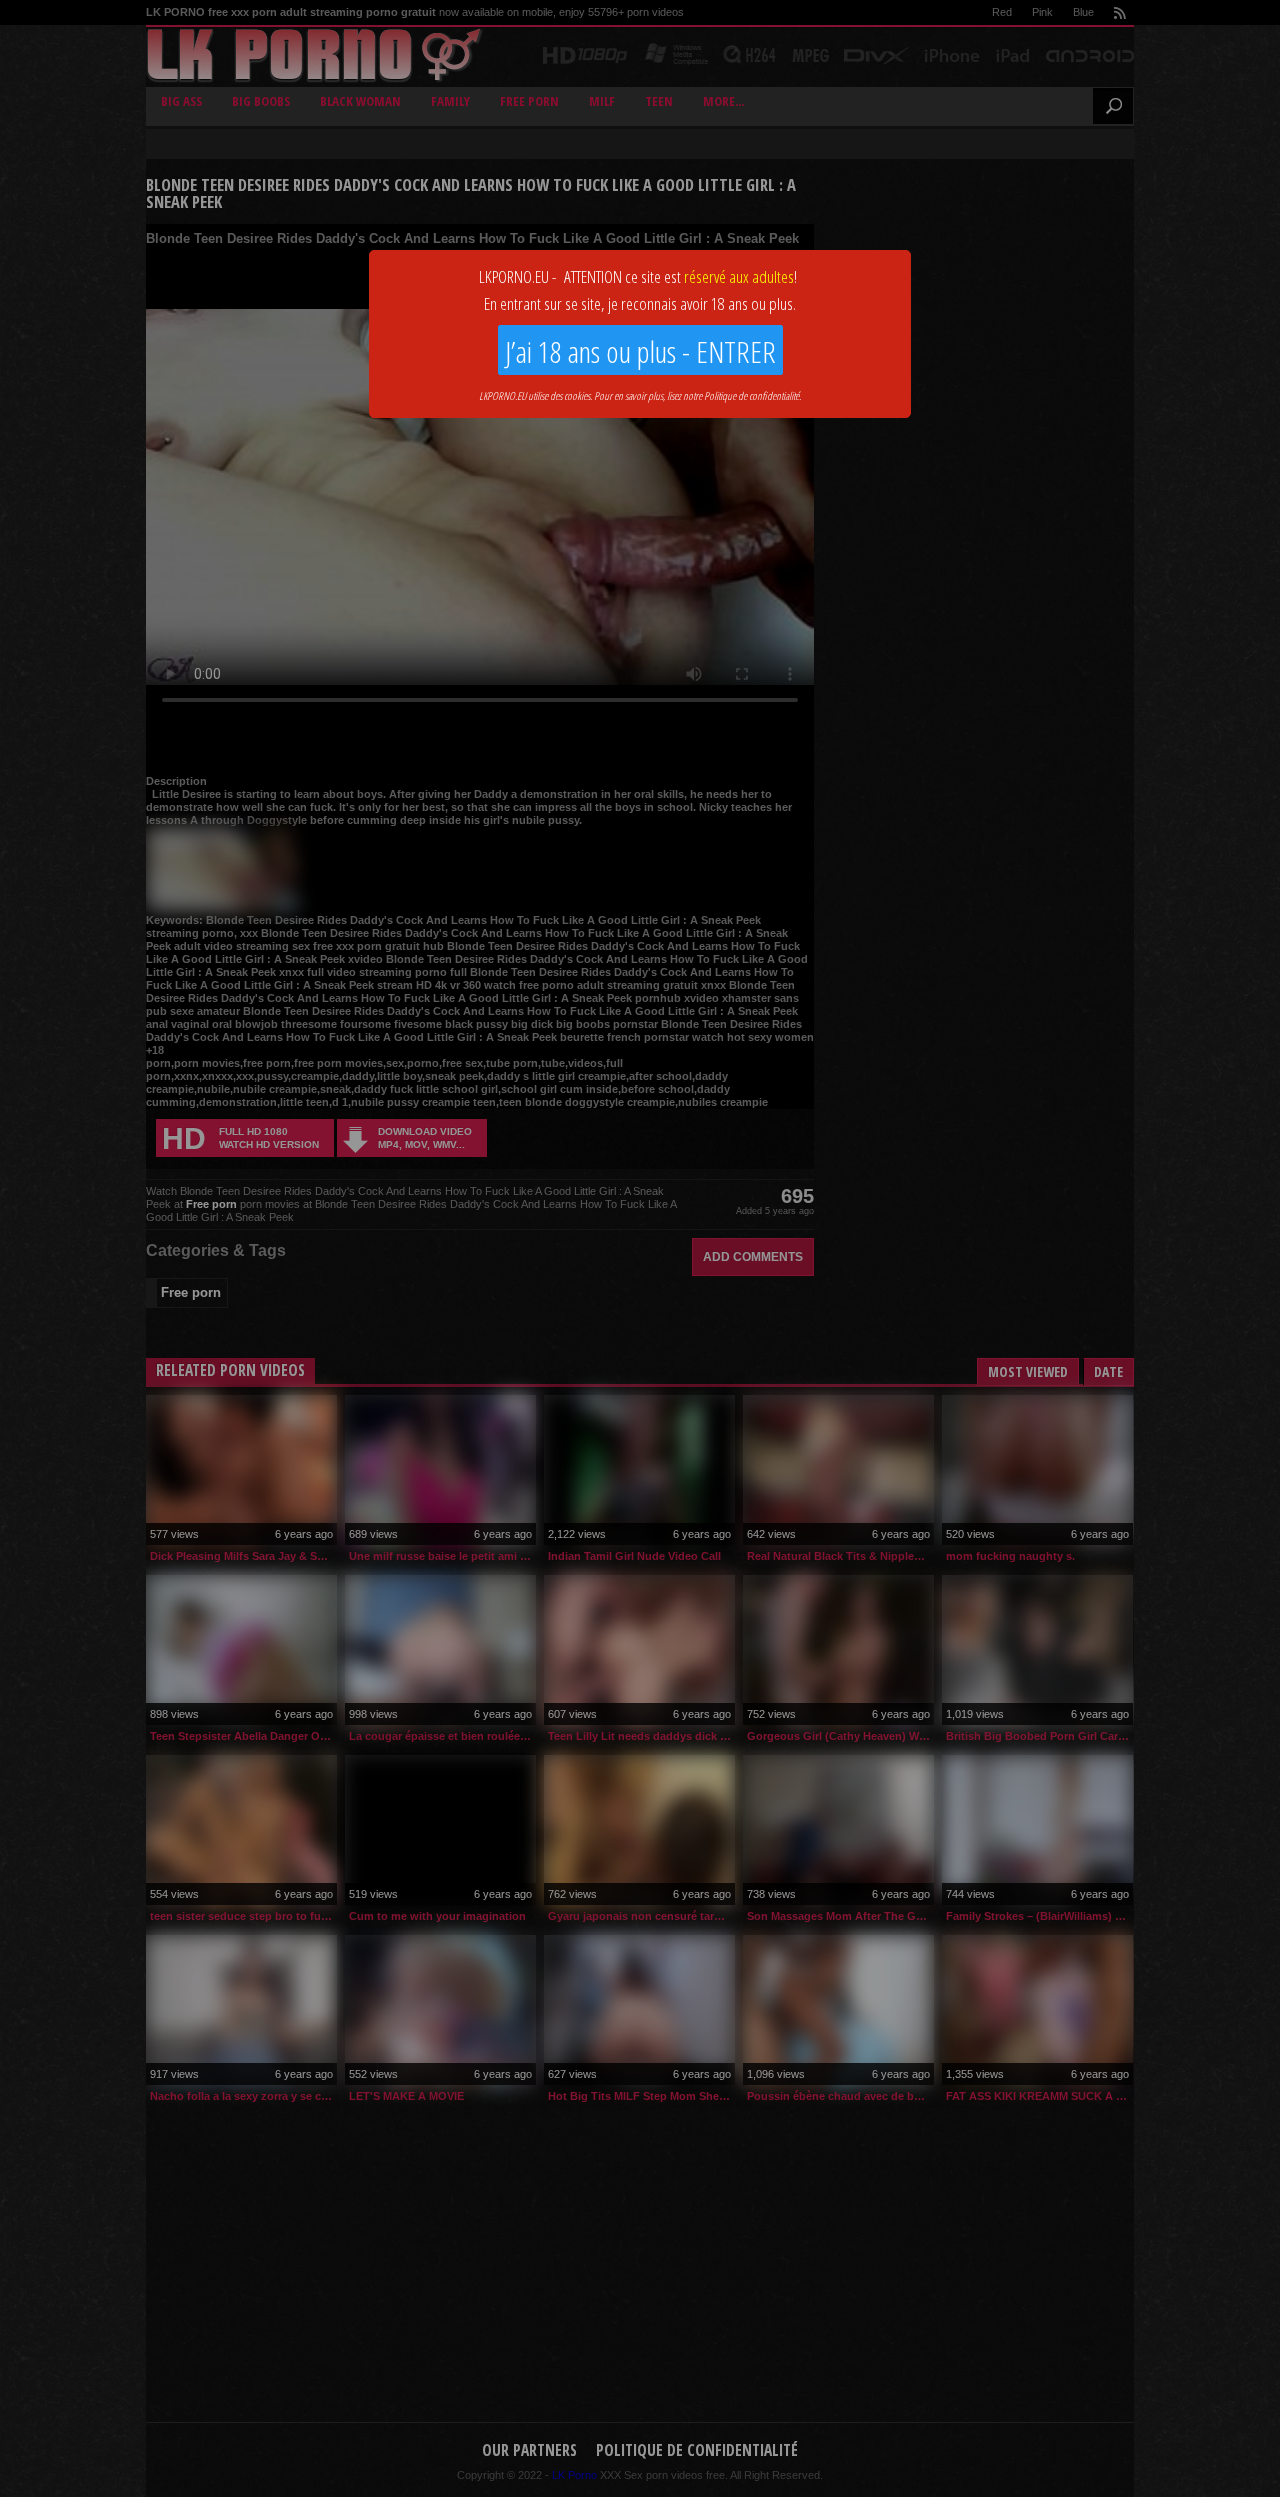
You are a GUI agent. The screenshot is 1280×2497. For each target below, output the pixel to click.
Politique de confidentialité (751, 395)
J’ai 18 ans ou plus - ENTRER (640, 351)
